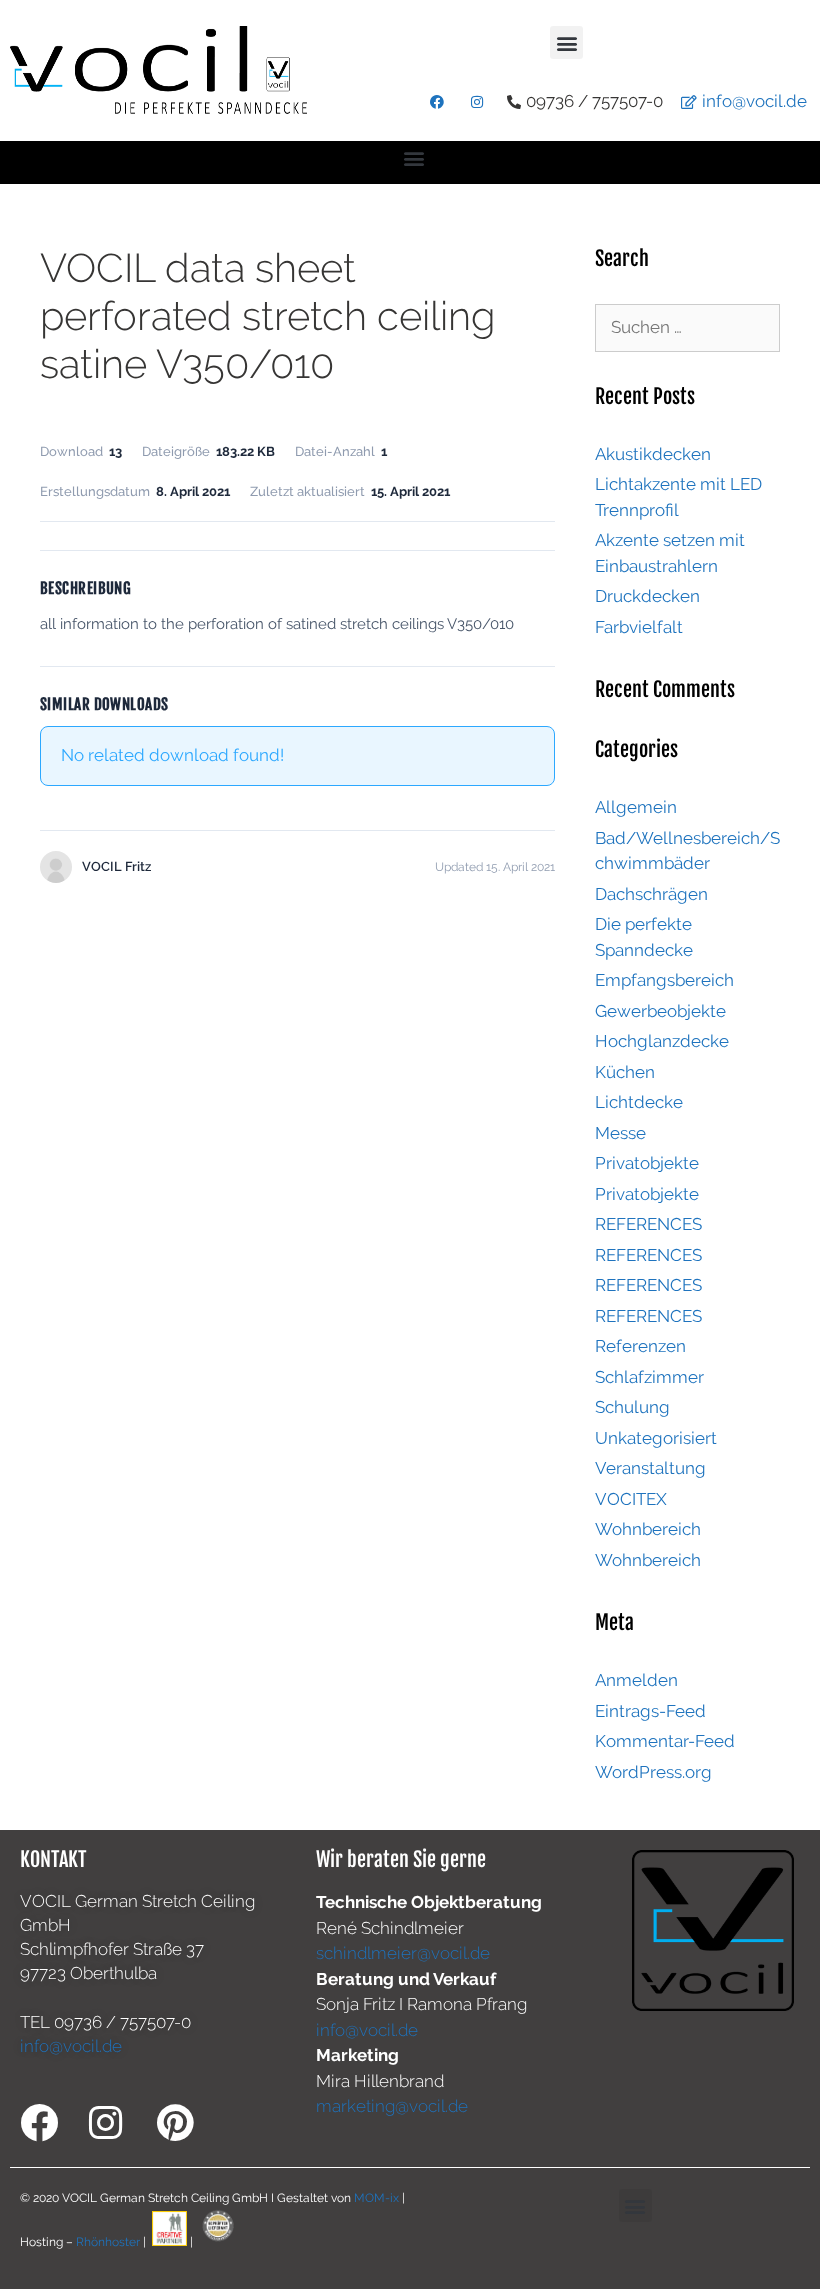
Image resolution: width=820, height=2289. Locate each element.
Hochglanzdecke (662, 1041)
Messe (620, 1133)
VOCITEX (631, 1499)
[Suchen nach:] (687, 327)
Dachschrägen (651, 894)
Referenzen (640, 1346)
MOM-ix (378, 2198)
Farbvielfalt (639, 627)
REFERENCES (648, 1224)
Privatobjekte (647, 1163)
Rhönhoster (108, 2242)
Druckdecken (647, 596)
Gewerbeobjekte (660, 1011)
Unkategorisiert (656, 1438)
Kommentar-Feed (665, 1741)
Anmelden (636, 1680)
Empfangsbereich (664, 980)
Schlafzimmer (649, 1377)
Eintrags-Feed (650, 1711)
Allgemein (636, 807)
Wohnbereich (648, 1529)
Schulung (632, 1407)
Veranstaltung (650, 1468)
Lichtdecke (639, 1102)
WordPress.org (653, 1772)
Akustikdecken (653, 454)
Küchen (625, 1072)
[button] (566, 42)
